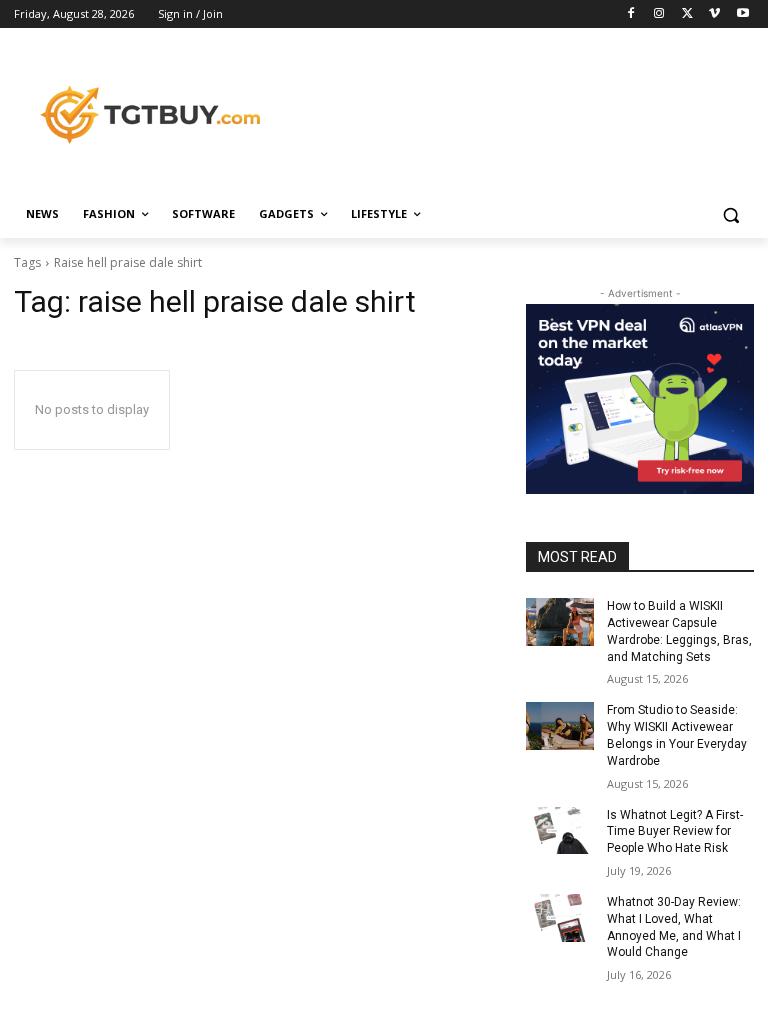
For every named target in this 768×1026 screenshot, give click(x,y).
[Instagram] (659, 14)
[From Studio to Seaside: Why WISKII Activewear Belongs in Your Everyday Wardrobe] (560, 726)
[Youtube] (742, 14)
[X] (687, 14)
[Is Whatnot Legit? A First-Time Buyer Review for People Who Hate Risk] (560, 831)
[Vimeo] (714, 14)
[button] (730, 214)
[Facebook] (631, 14)
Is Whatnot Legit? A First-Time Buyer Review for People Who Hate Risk (675, 832)
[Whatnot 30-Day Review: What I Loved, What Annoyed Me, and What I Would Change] (560, 918)
